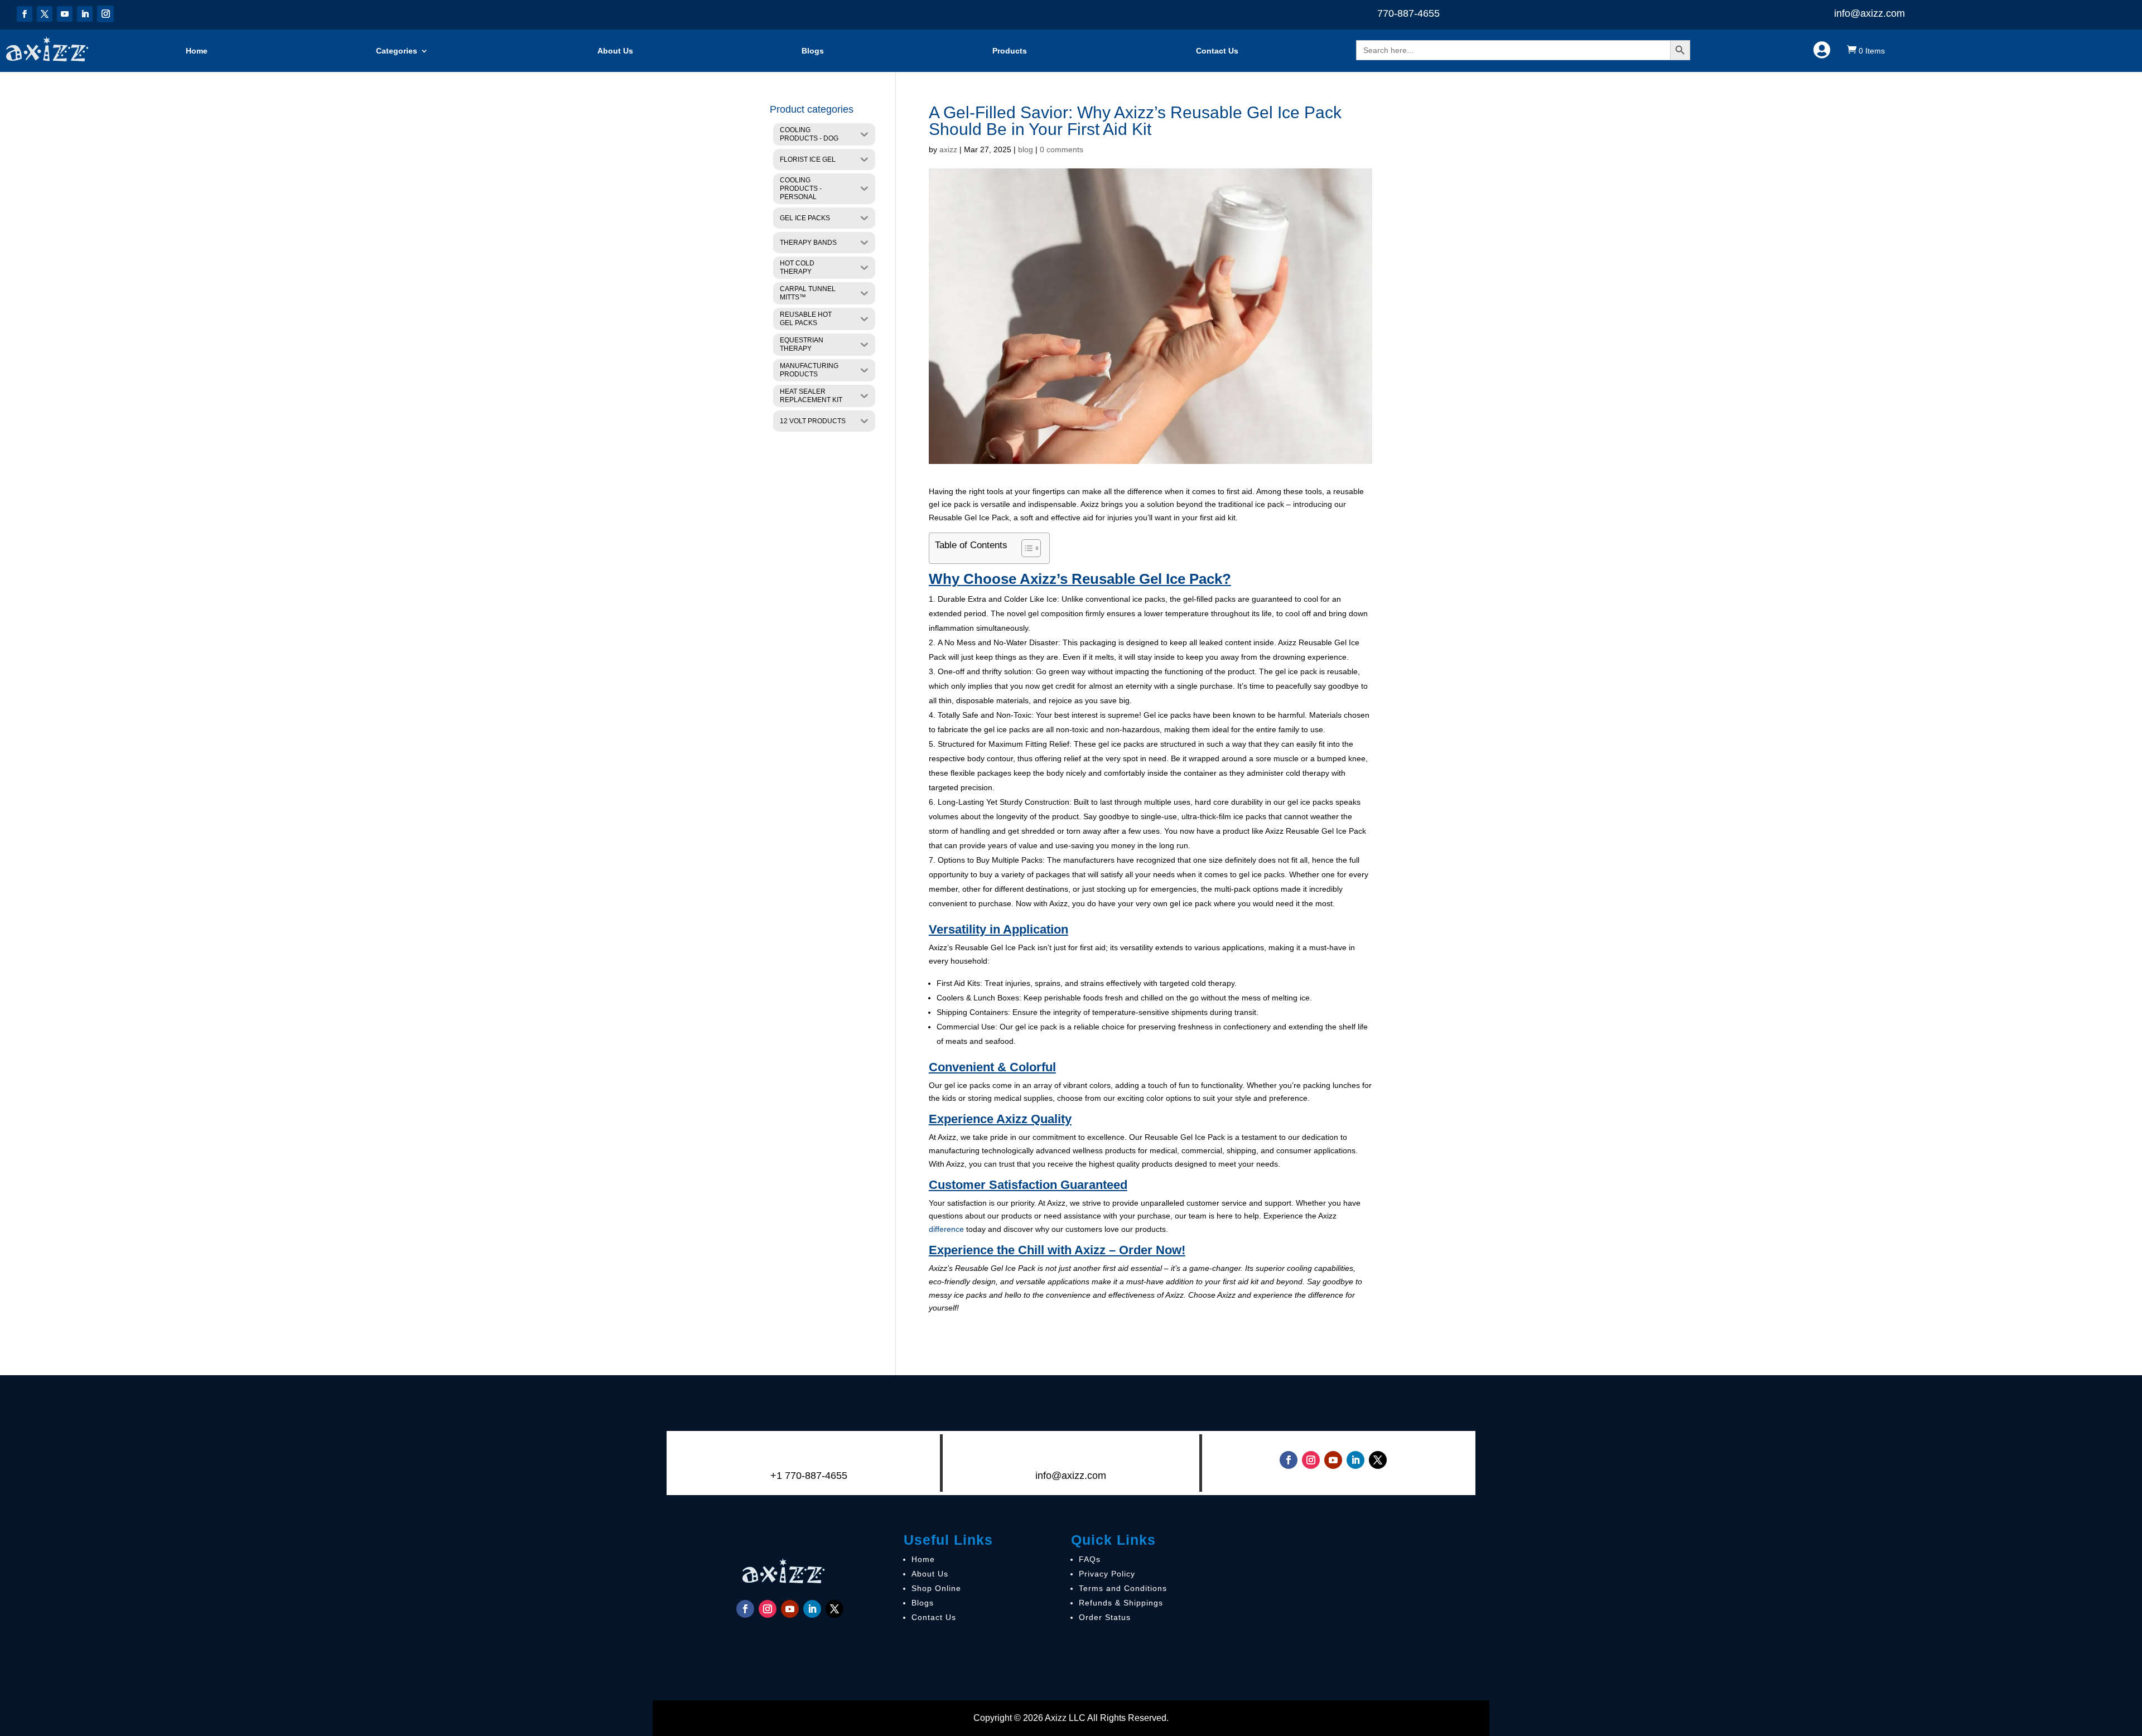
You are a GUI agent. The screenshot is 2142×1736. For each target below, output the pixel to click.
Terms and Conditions (1123, 1588)
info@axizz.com (1870, 13)
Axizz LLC (1065, 1718)
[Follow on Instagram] (105, 14)
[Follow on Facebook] (25, 14)
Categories (397, 51)
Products (1010, 51)
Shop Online (936, 1588)
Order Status (1105, 1617)
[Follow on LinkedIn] (85, 14)
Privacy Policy (1107, 1574)
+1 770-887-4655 (809, 1476)
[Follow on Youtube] (65, 14)
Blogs (813, 51)
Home (197, 51)
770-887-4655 (1408, 13)
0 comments (1062, 149)
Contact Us (1217, 51)
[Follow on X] (45, 14)
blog (1026, 149)
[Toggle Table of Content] (1026, 548)
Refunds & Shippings (1121, 1603)
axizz (948, 149)
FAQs (1090, 1559)
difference (946, 1229)
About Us (615, 51)
